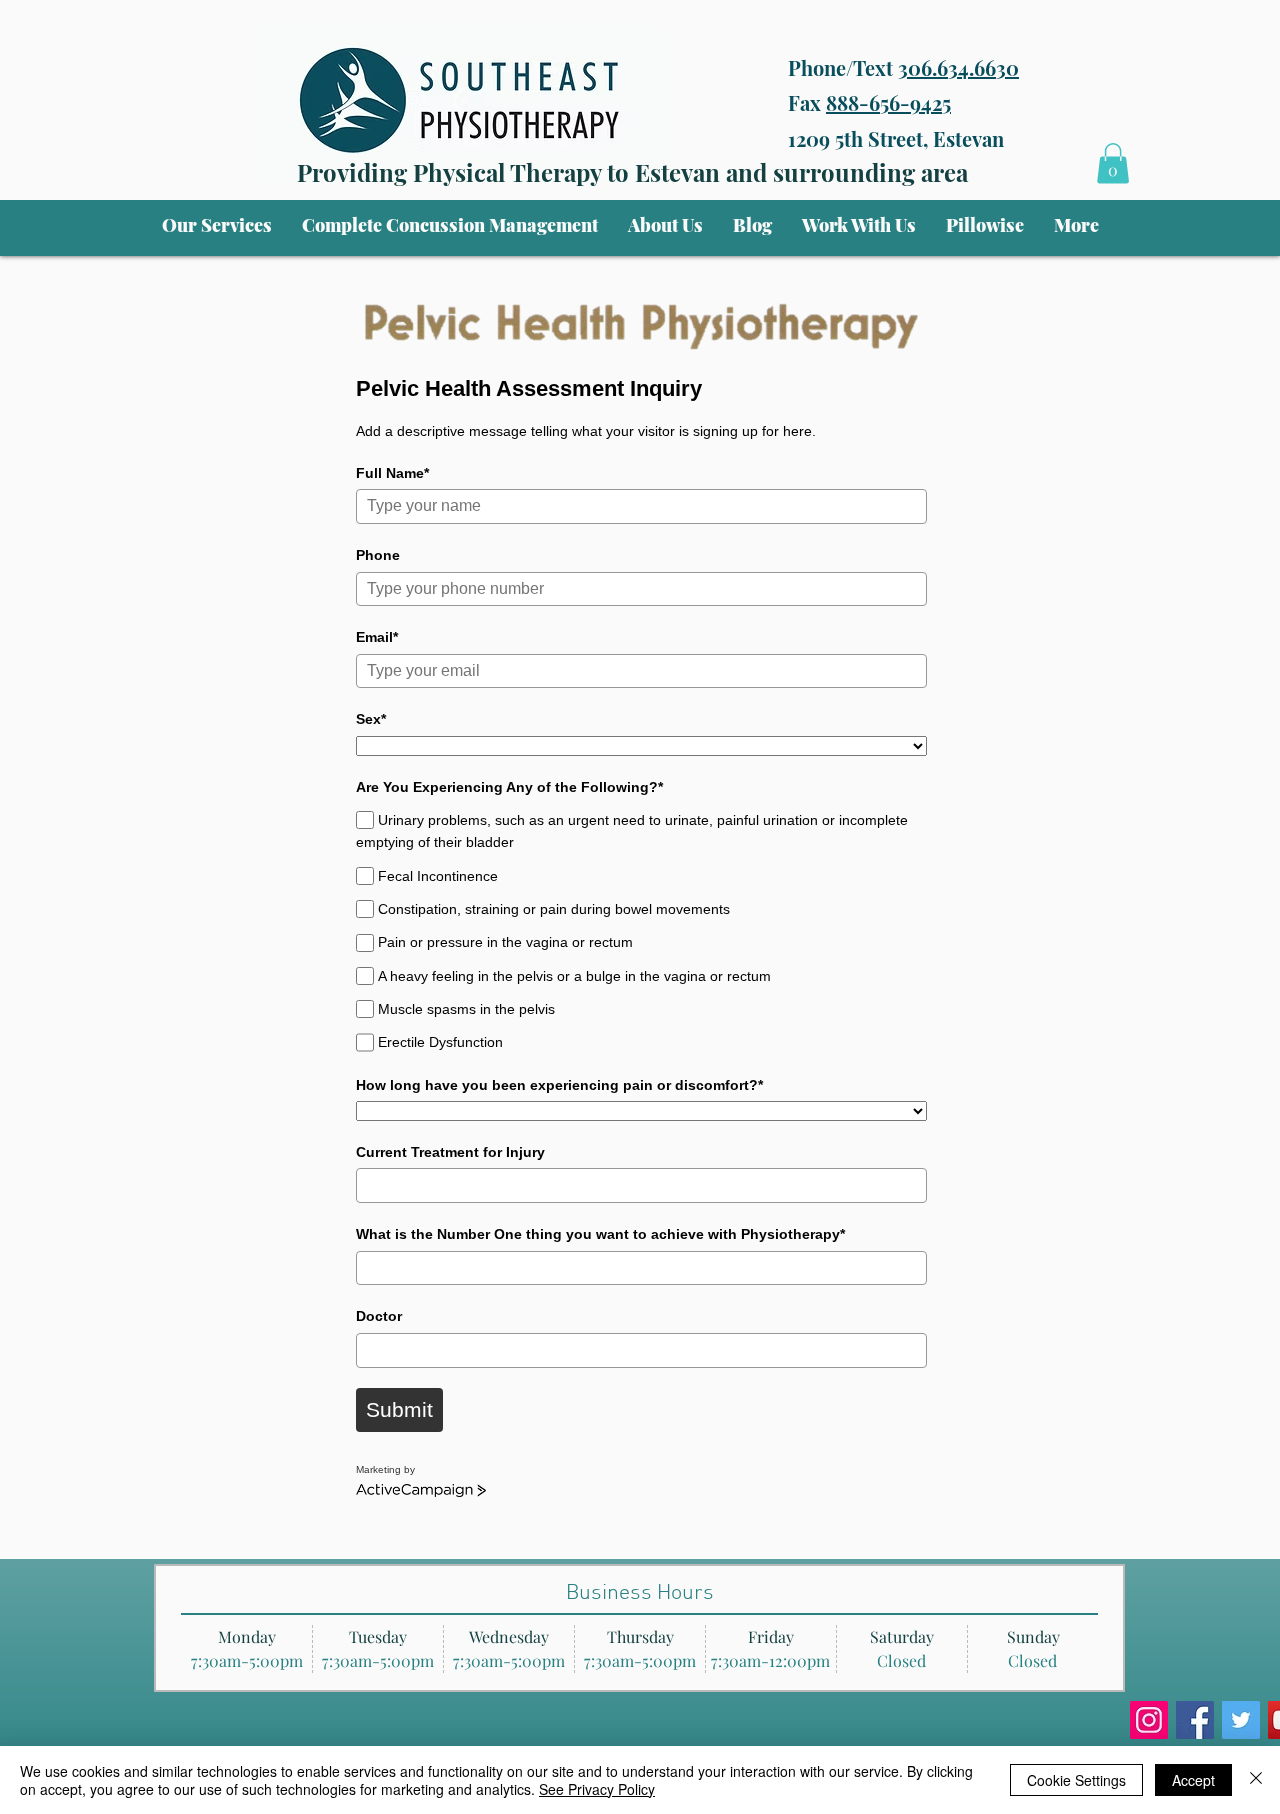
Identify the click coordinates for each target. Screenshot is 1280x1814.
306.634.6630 (958, 67)
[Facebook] (1195, 1720)
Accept (1193, 1780)
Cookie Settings (1076, 1780)
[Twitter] (1241, 1720)
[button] (217, 225)
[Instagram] (1149, 1720)
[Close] (1256, 1780)
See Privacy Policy (597, 1789)
